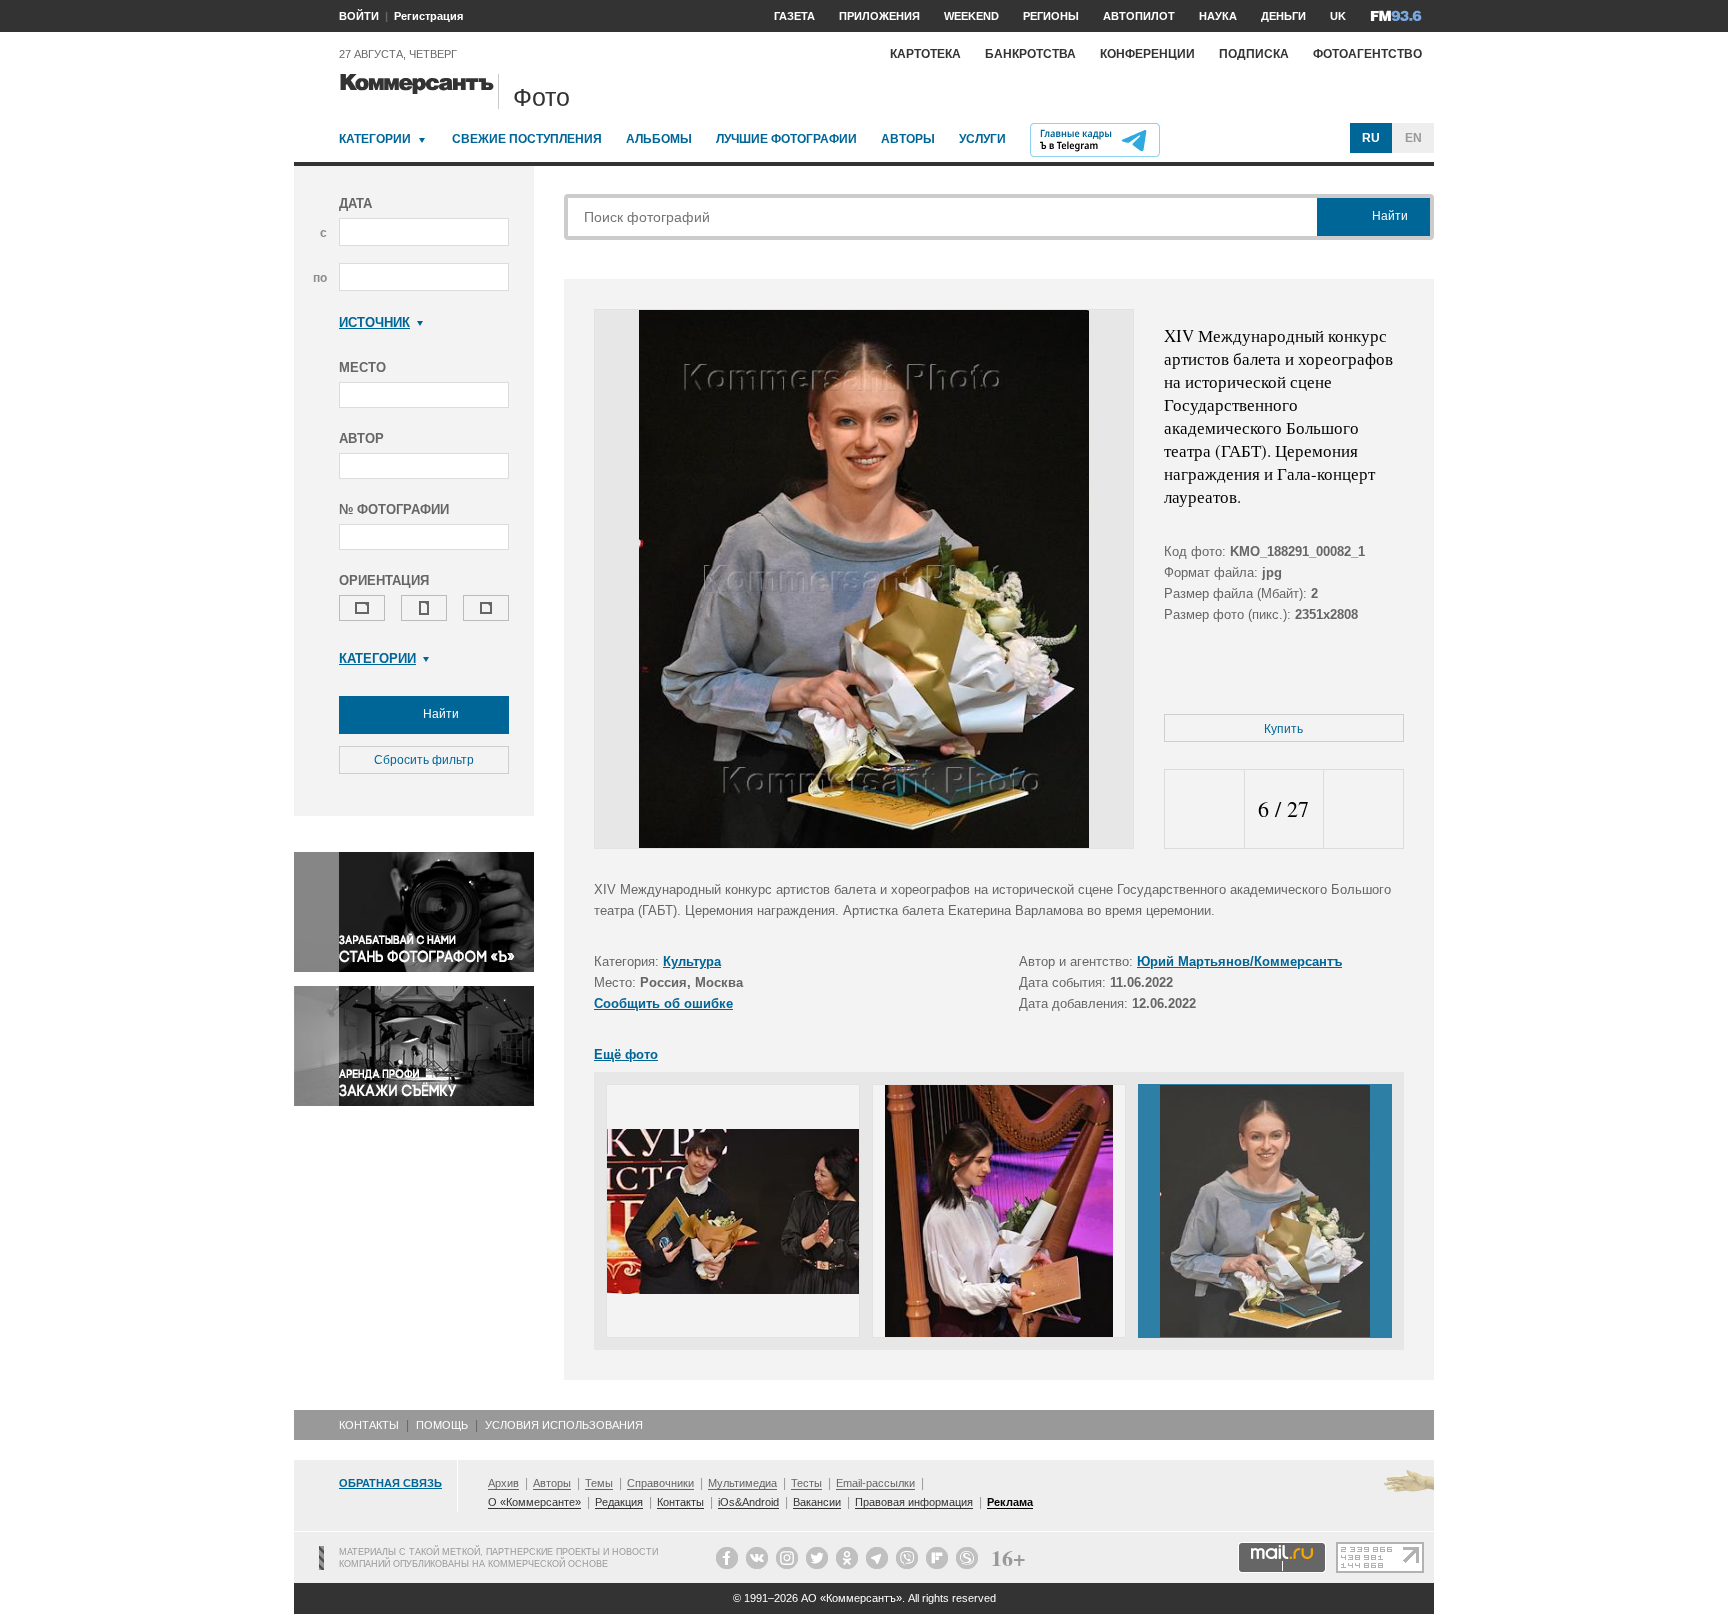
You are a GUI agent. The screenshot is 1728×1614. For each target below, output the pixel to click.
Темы (599, 1483)
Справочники (660, 1483)
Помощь (442, 1425)
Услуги (982, 139)
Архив (503, 1483)
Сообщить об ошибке (663, 1003)
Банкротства (1030, 54)
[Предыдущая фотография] (1204, 809)
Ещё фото (626, 1054)
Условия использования (564, 1425)
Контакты (369, 1425)
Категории (375, 139)
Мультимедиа (742, 1483)
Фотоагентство (1367, 54)
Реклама (1010, 1502)
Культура (692, 961)
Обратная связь (390, 1483)
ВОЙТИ (359, 16)
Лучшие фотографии (786, 139)
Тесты (806, 1483)
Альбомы (659, 139)
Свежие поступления (527, 139)
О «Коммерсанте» (534, 1502)
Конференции (1147, 54)
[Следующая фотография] (1363, 809)
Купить (1283, 729)
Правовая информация (914, 1502)
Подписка (1254, 54)
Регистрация (428, 16)
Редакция (619, 1502)
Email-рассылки (875, 1483)
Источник (374, 322)
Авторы (908, 139)
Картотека (925, 54)
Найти (439, 714)
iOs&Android (748, 1502)
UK (1338, 16)
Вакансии (817, 1502)
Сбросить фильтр (424, 760)
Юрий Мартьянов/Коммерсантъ (1239, 961)
